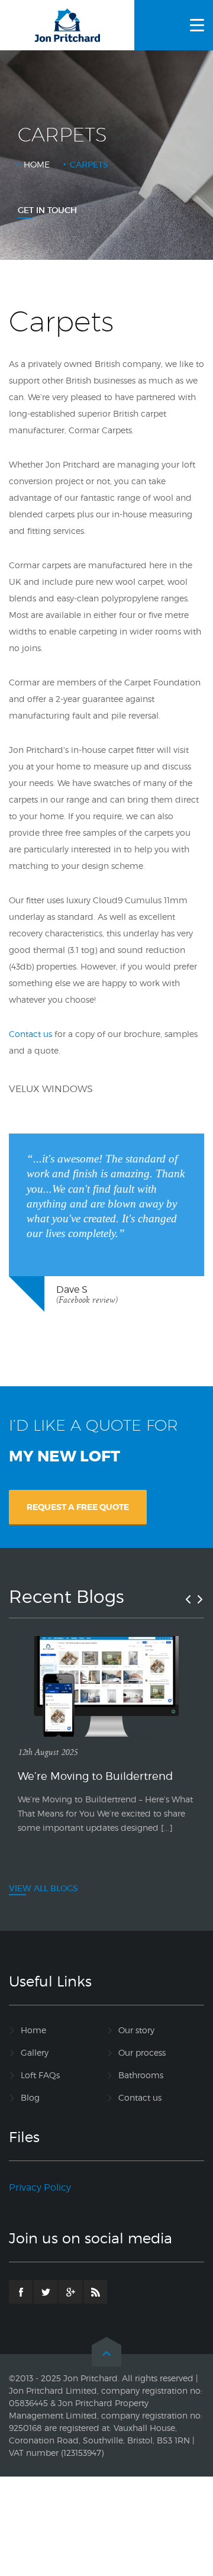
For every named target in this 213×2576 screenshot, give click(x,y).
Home (37, 164)
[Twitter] (46, 2292)
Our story (136, 2030)
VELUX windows (51, 1089)
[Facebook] (21, 2292)
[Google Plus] (70, 2292)
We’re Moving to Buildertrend (95, 1776)
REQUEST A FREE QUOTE (78, 1507)
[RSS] (95, 2292)
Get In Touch (47, 210)
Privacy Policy (40, 2187)
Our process (142, 2052)
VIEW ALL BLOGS (43, 1888)
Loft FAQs (40, 2075)
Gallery (35, 2052)
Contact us (30, 1034)
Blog (30, 2097)
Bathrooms (141, 2075)
